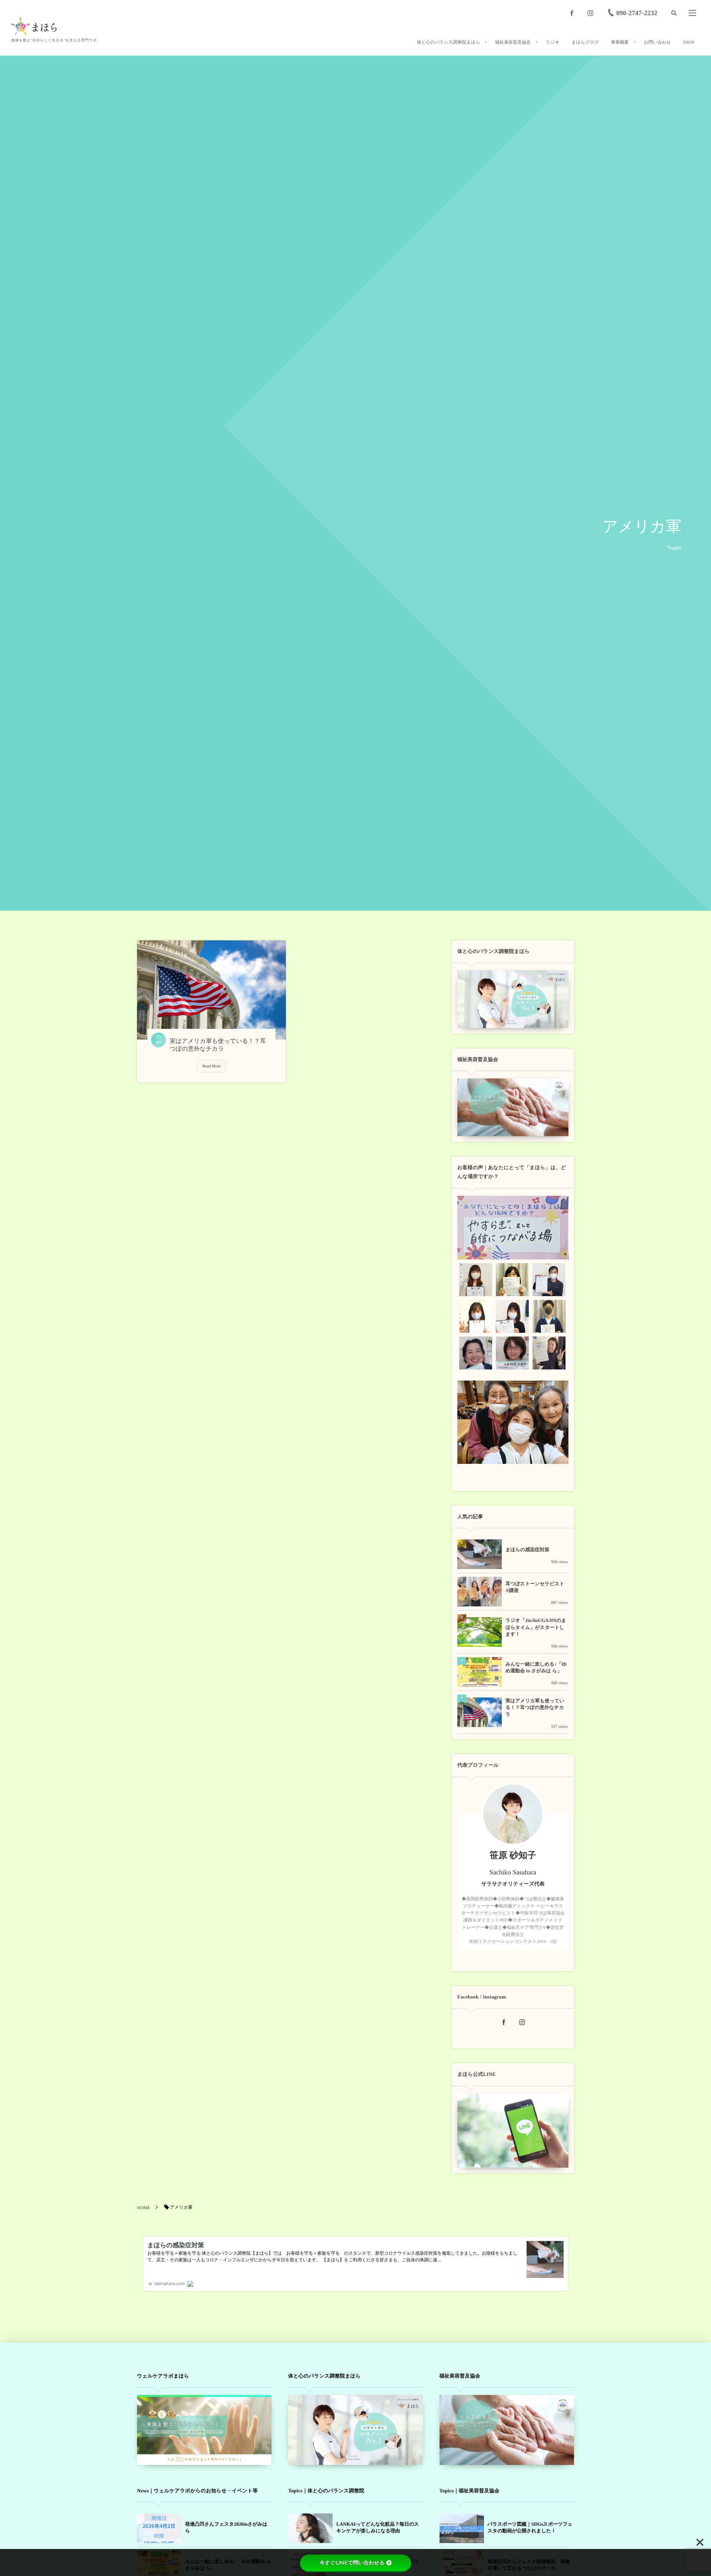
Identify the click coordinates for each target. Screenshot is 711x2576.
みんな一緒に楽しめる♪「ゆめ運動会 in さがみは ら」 (536, 1667)
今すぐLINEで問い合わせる (352, 2563)
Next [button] (558, 1227)
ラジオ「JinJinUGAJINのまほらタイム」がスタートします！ (536, 1627)
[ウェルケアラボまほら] (34, 26)
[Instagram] (590, 13)
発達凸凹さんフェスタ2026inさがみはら (226, 2527)
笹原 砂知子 (513, 1856)
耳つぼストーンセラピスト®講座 (535, 1587)
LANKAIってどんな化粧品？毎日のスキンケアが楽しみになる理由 (378, 2527)
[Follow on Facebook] (504, 2023)
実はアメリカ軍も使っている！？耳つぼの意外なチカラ (535, 1707)
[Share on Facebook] (572, 13)
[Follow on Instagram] (522, 2023)
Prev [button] (467, 1227)
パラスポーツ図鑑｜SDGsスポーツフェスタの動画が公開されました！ (530, 2527)
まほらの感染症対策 (527, 1550)
